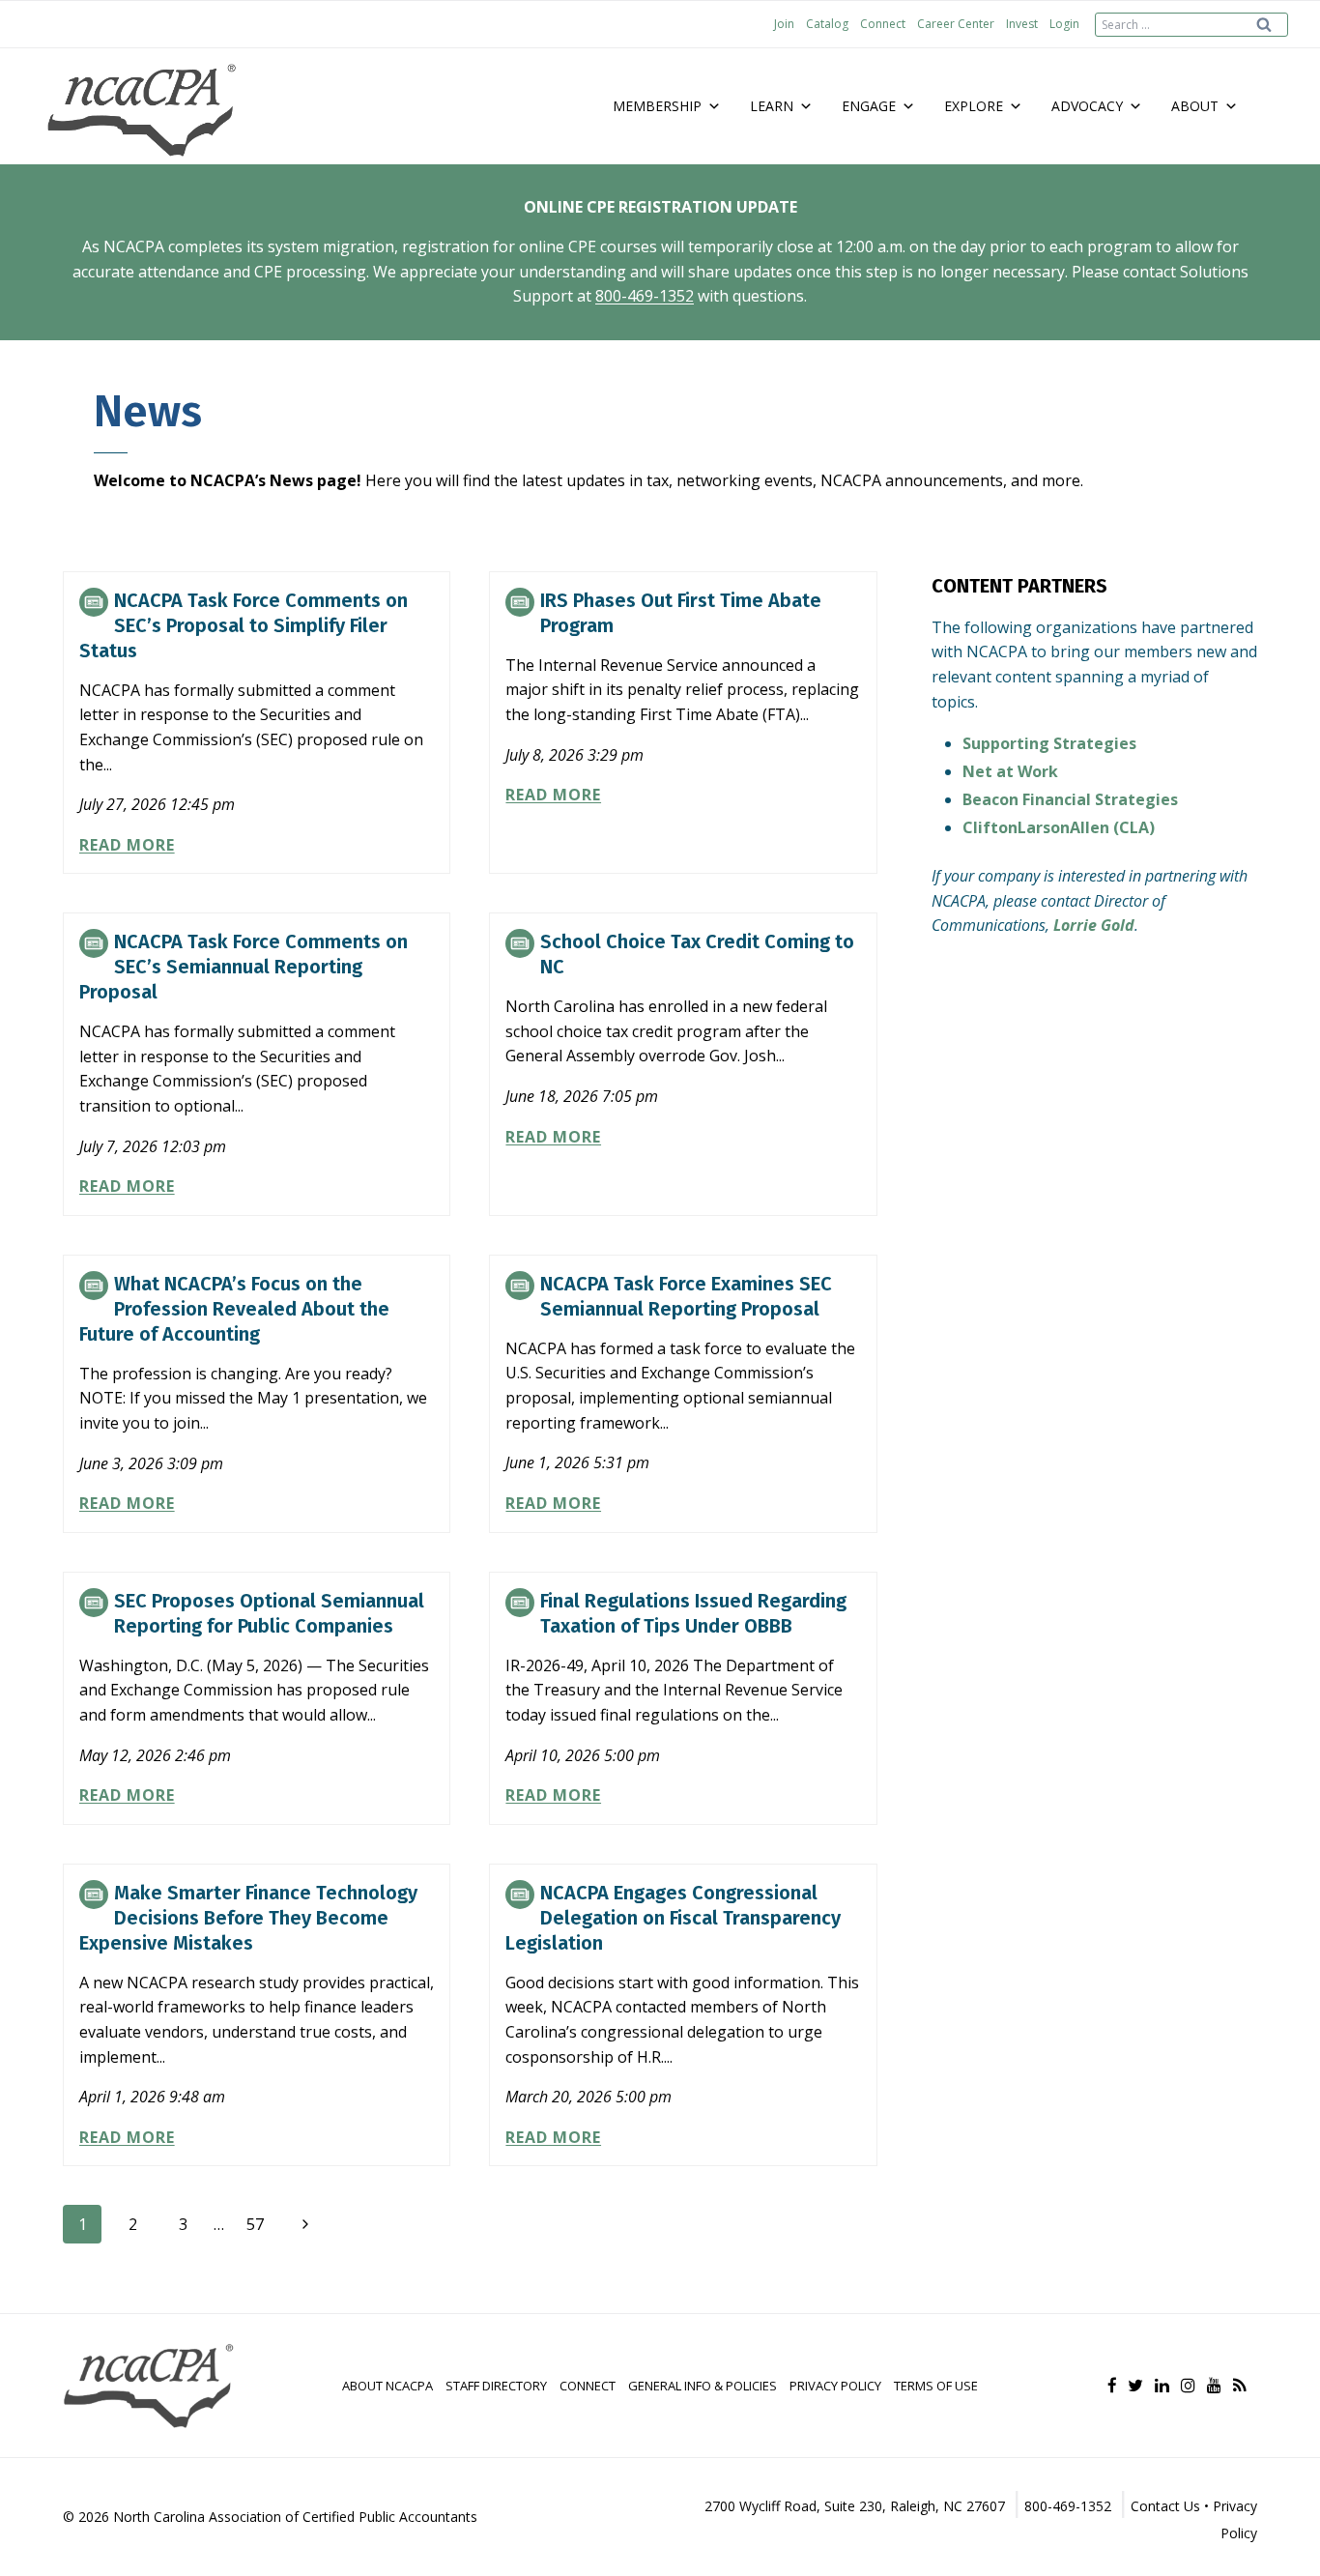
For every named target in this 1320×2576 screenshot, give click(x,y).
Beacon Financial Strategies (1070, 799)
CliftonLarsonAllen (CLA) (1059, 827)
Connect (883, 24)
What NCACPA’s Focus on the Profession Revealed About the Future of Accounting (234, 1309)
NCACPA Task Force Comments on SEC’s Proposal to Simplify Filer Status (244, 625)
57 (255, 2224)
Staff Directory (496, 2386)
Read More (127, 845)
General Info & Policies (703, 2386)
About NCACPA (387, 2386)
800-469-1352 (645, 296)
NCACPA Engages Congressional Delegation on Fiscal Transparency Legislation (673, 1918)
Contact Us (1165, 2506)
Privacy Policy (835, 2386)
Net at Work (1010, 771)
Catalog (827, 24)
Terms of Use (936, 2386)
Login (1064, 24)
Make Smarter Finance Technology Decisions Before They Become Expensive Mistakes (248, 1918)
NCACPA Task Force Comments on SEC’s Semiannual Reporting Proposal (244, 967)
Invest (1022, 24)
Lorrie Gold (1094, 925)
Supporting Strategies (1049, 743)
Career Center (956, 24)
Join (784, 24)
